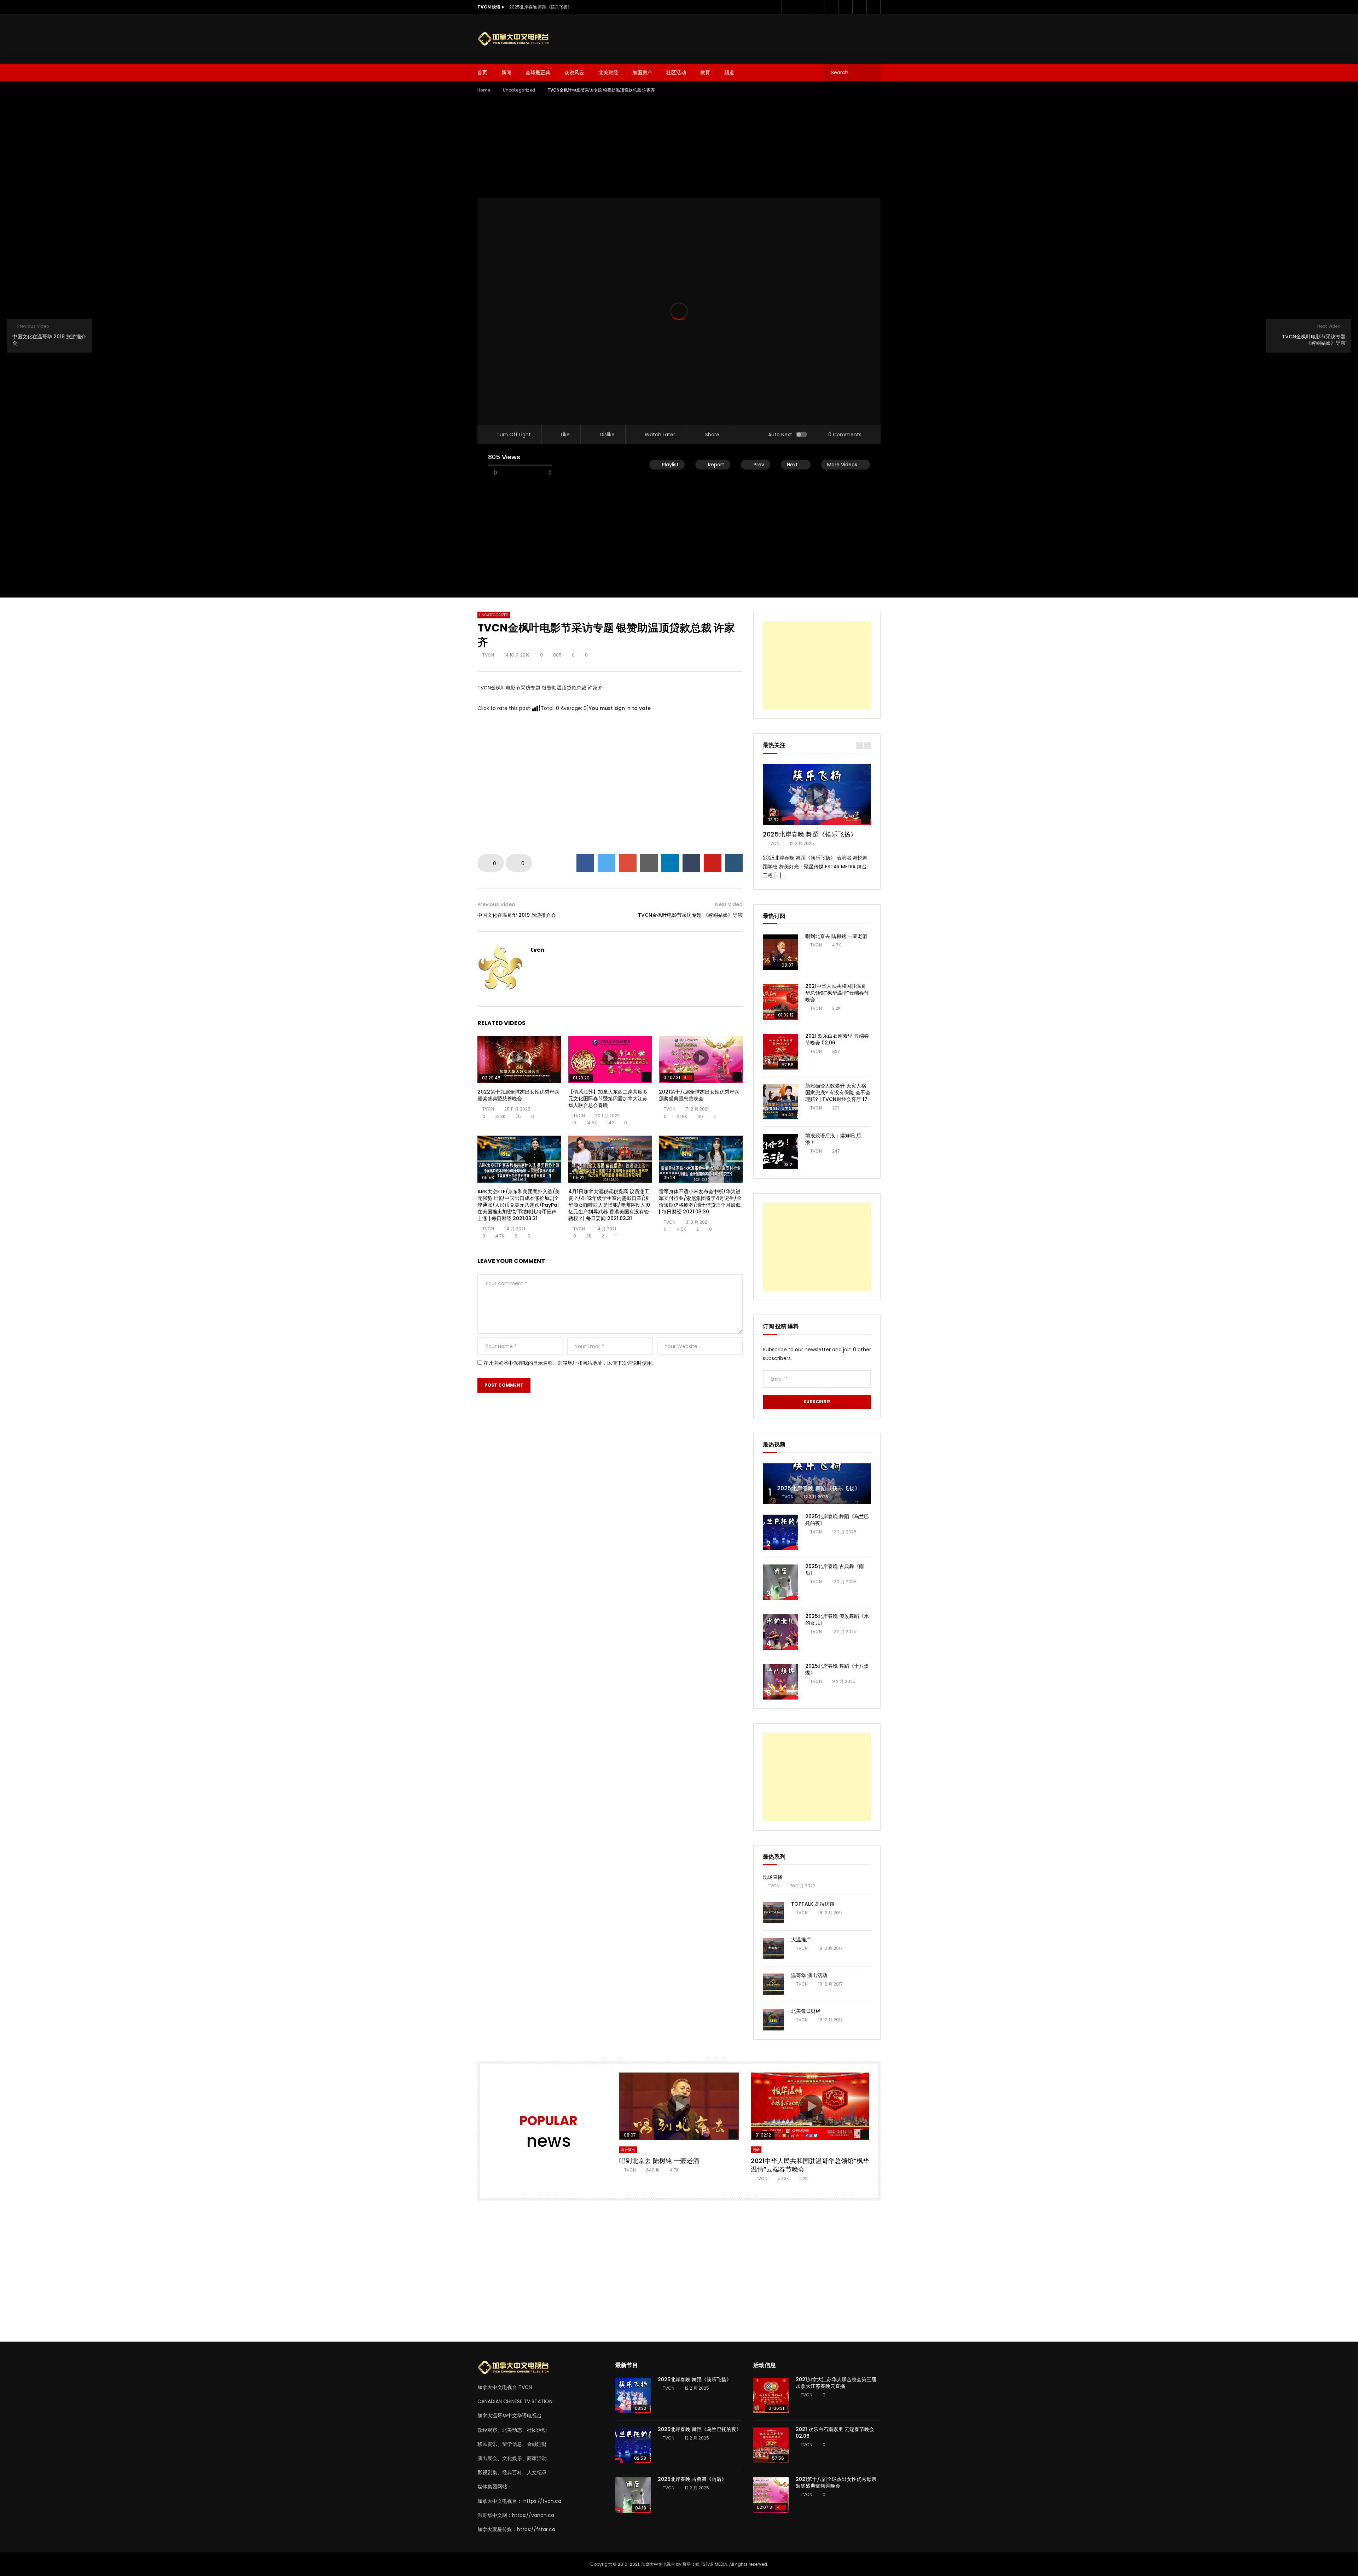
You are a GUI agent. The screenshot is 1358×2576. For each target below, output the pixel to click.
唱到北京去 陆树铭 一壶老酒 (836, 936)
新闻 (506, 72)
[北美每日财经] (773, 2020)
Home (484, 90)
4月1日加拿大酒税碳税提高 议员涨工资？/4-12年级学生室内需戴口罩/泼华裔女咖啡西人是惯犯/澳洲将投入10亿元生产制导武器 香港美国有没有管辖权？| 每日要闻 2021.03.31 (609, 1205)
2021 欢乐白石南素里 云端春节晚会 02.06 (837, 1039)
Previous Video (496, 904)
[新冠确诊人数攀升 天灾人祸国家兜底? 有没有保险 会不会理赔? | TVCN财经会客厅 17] (780, 1102)
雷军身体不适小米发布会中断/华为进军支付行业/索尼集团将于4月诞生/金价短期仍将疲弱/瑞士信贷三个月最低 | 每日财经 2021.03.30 (700, 1202)
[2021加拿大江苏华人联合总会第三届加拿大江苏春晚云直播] (771, 2395)
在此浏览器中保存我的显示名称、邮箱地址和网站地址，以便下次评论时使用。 (570, 1363)
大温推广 (801, 1940)
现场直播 (773, 1877)
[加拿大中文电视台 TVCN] (516, 39)
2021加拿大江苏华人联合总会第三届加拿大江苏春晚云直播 (836, 2383)
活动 (756, 2150)
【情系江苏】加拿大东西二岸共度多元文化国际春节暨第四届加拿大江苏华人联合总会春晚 (608, 1098)
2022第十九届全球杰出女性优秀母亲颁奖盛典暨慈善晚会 (518, 1095)
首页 (482, 72)
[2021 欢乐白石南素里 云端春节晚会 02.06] (780, 1052)
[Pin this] (713, 863)
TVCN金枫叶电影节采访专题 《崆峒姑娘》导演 (690, 915)
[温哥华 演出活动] (773, 1984)
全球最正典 (538, 72)
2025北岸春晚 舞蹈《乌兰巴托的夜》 (837, 1520)
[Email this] (649, 863)
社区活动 (676, 72)
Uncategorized (519, 90)
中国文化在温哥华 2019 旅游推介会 (517, 915)
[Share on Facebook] (585, 863)
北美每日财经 (806, 2011)
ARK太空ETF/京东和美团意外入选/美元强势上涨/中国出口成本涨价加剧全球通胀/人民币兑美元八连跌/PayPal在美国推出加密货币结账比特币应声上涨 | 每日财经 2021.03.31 (519, 1205)
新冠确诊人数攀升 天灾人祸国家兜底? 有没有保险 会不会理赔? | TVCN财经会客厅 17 (838, 1092)
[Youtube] (817, 7)
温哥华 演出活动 (809, 1975)
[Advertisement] (752, 37)
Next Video (729, 904)
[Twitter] (803, 7)
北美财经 (608, 72)
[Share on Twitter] (607, 863)
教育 (705, 72)
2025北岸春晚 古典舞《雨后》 (835, 1570)
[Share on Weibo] (734, 863)
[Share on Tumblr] (691, 863)
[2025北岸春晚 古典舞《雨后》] (780, 1582)
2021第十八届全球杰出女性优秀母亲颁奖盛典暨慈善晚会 (699, 1095)
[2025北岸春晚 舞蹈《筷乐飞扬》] (817, 1484)
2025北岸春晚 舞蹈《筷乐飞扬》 (541, 7)
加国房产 (642, 72)
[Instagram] (831, 7)
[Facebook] (789, 7)
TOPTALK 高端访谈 (813, 1904)
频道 (729, 72)
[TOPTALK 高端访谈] (773, 1913)
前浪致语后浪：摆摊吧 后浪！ (833, 1139)
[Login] (874, 7)
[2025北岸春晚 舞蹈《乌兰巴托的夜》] (780, 1532)
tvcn (488, 655)
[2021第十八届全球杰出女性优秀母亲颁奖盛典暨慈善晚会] (771, 2495)
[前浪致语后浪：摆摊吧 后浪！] (780, 1152)
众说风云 (574, 72)
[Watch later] (845, 7)
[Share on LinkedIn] (670, 863)
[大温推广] (773, 1948)
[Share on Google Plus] (628, 863)
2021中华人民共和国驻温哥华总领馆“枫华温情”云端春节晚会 (837, 993)
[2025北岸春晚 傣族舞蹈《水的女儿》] (780, 1632)
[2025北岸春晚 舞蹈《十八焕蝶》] (780, 1682)
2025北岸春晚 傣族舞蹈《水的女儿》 (837, 1619)
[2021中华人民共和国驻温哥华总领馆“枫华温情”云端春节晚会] (780, 1002)
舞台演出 (628, 2150)
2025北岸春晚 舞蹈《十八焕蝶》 (837, 1669)
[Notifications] (859, 7)
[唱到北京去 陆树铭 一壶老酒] (780, 952)
